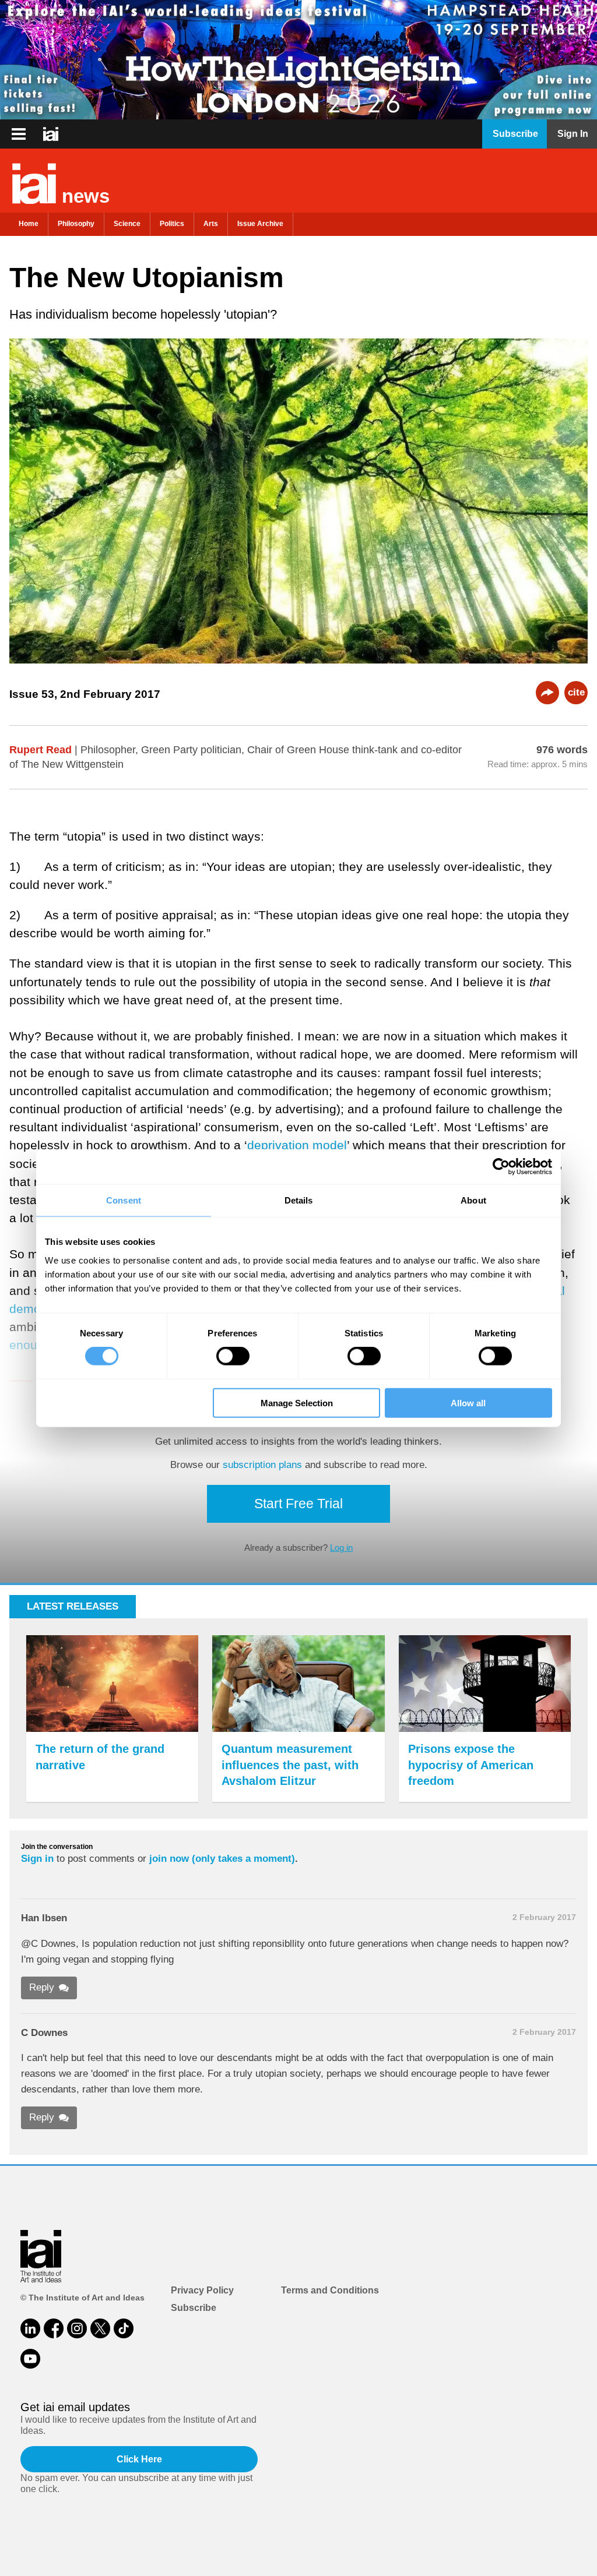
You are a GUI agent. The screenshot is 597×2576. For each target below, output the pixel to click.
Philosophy (76, 224)
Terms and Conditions (330, 2290)
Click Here (139, 2459)
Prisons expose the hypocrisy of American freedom (471, 1765)
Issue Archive (260, 224)
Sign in (37, 1859)
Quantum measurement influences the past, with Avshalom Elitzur (290, 1765)
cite (576, 692)
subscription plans (262, 1465)
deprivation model (297, 1145)
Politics (172, 224)
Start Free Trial (298, 1504)
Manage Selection (297, 1402)
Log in (341, 1548)
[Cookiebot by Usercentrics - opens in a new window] (501, 1167)
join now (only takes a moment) (222, 1859)
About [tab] (473, 1200)
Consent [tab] (124, 1200)
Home (29, 224)
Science (127, 224)
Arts (211, 224)
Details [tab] (299, 1200)
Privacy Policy (202, 2290)
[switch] (233, 1356)
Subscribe (194, 2308)
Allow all (468, 1402)
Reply (42, 1987)
